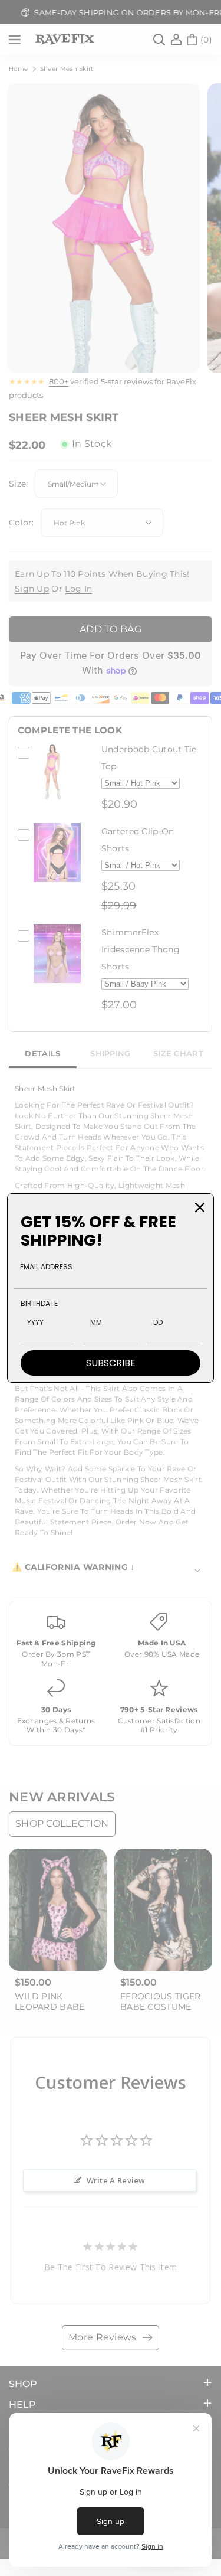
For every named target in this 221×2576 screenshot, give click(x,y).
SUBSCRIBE (111, 1363)
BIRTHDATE (39, 1303)
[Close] (200, 1207)
